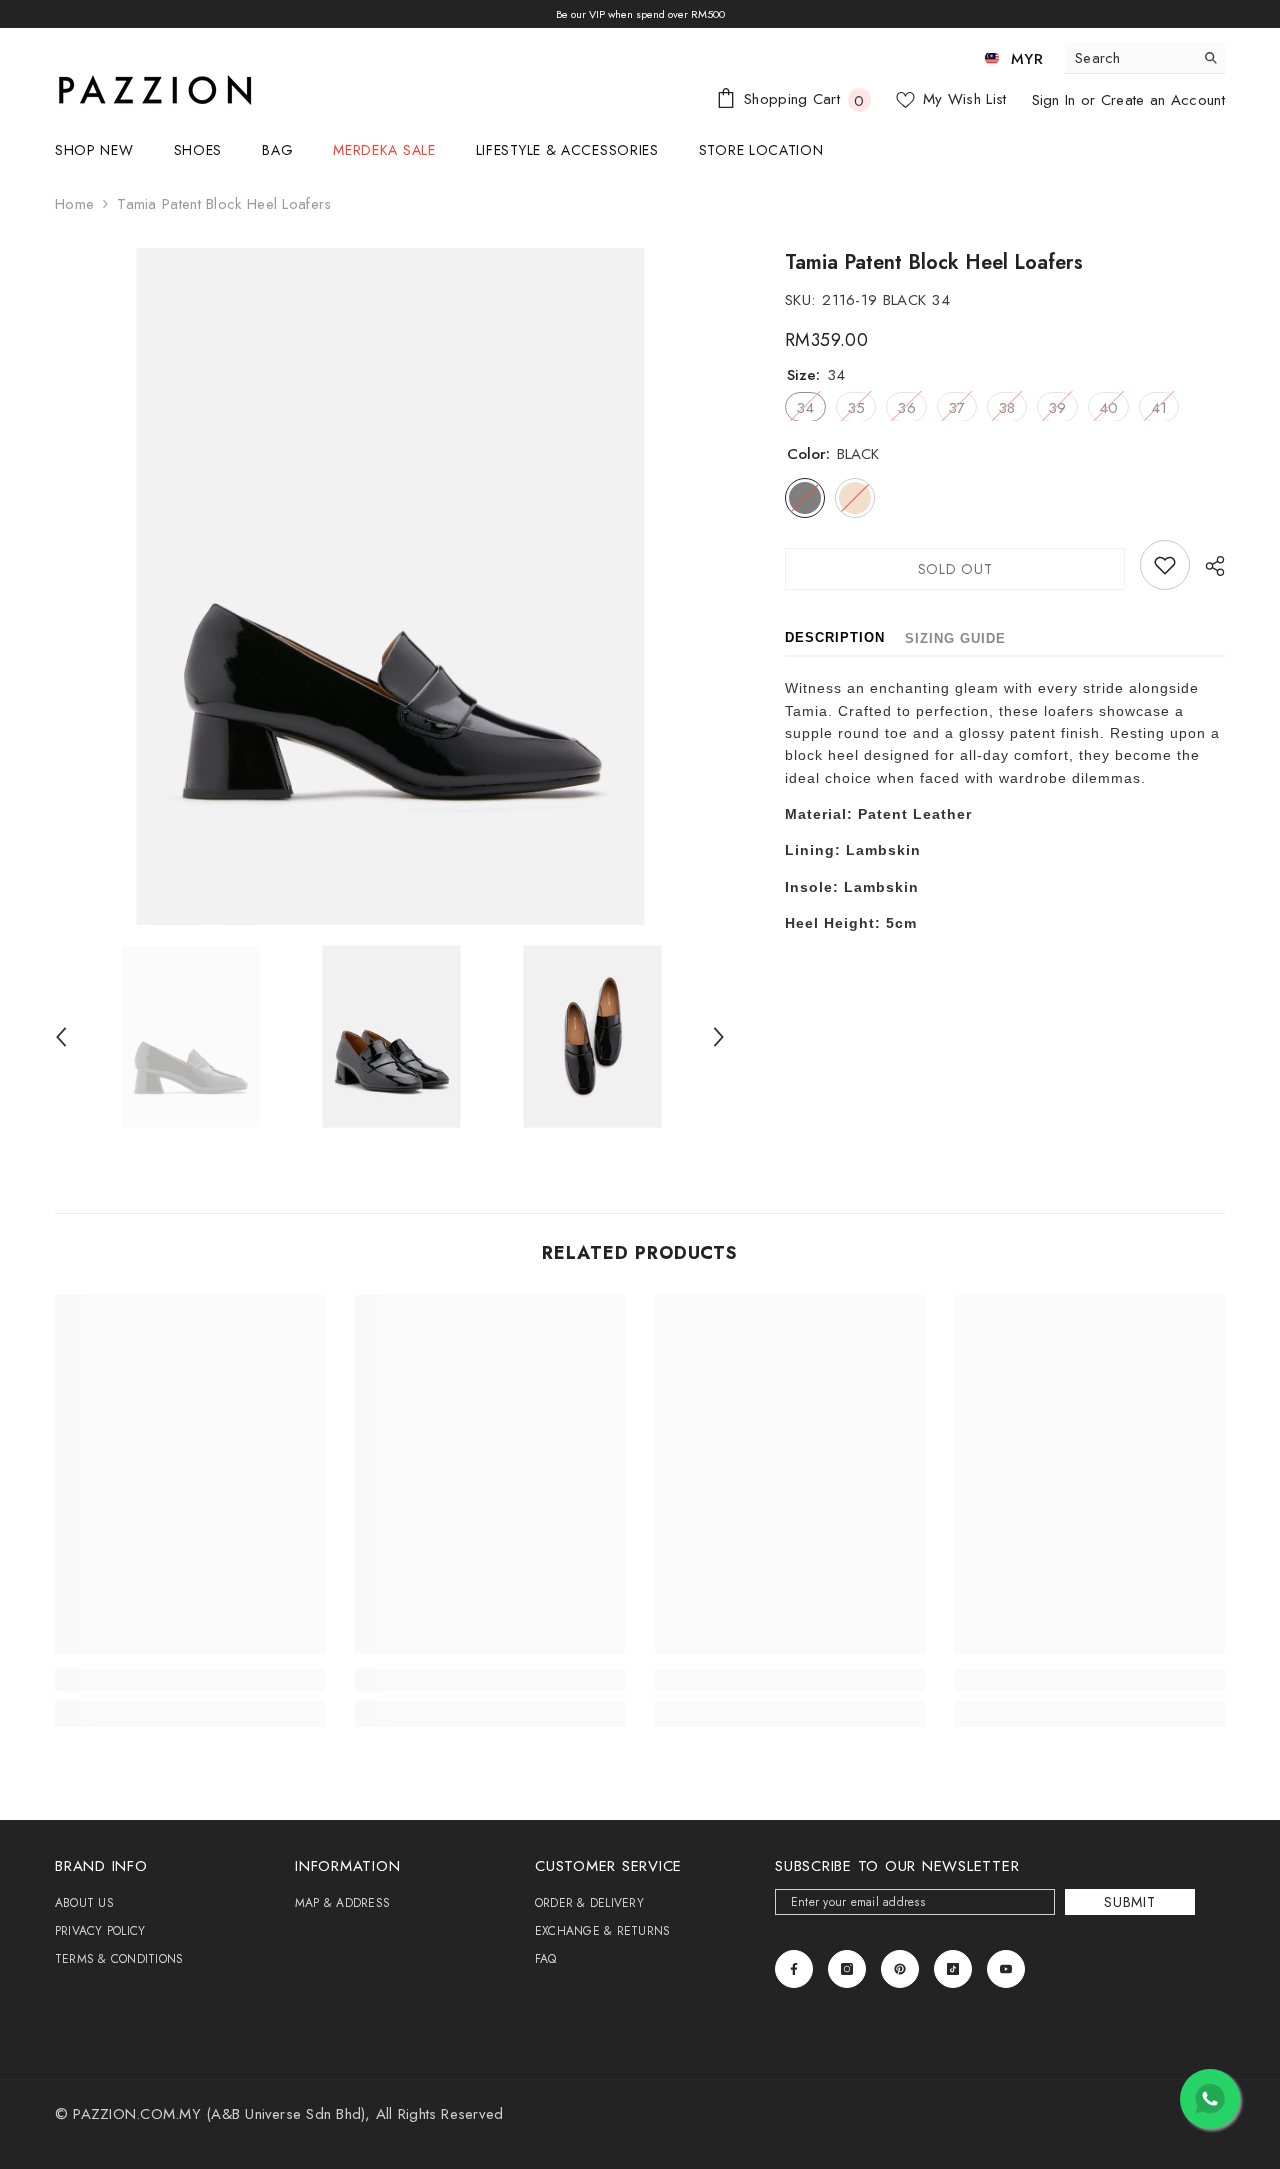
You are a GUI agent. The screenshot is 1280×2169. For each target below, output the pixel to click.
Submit (1129, 1902)
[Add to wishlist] (1165, 565)
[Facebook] (794, 1969)
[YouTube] (1006, 1969)
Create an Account (1163, 100)
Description (835, 637)
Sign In (1056, 100)
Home (74, 204)
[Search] (1145, 58)
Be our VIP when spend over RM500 (640, 14)
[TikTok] (953, 1969)
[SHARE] (1207, 566)
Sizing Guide (955, 638)
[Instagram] (847, 1969)
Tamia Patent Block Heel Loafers (934, 262)
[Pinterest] (900, 1969)
